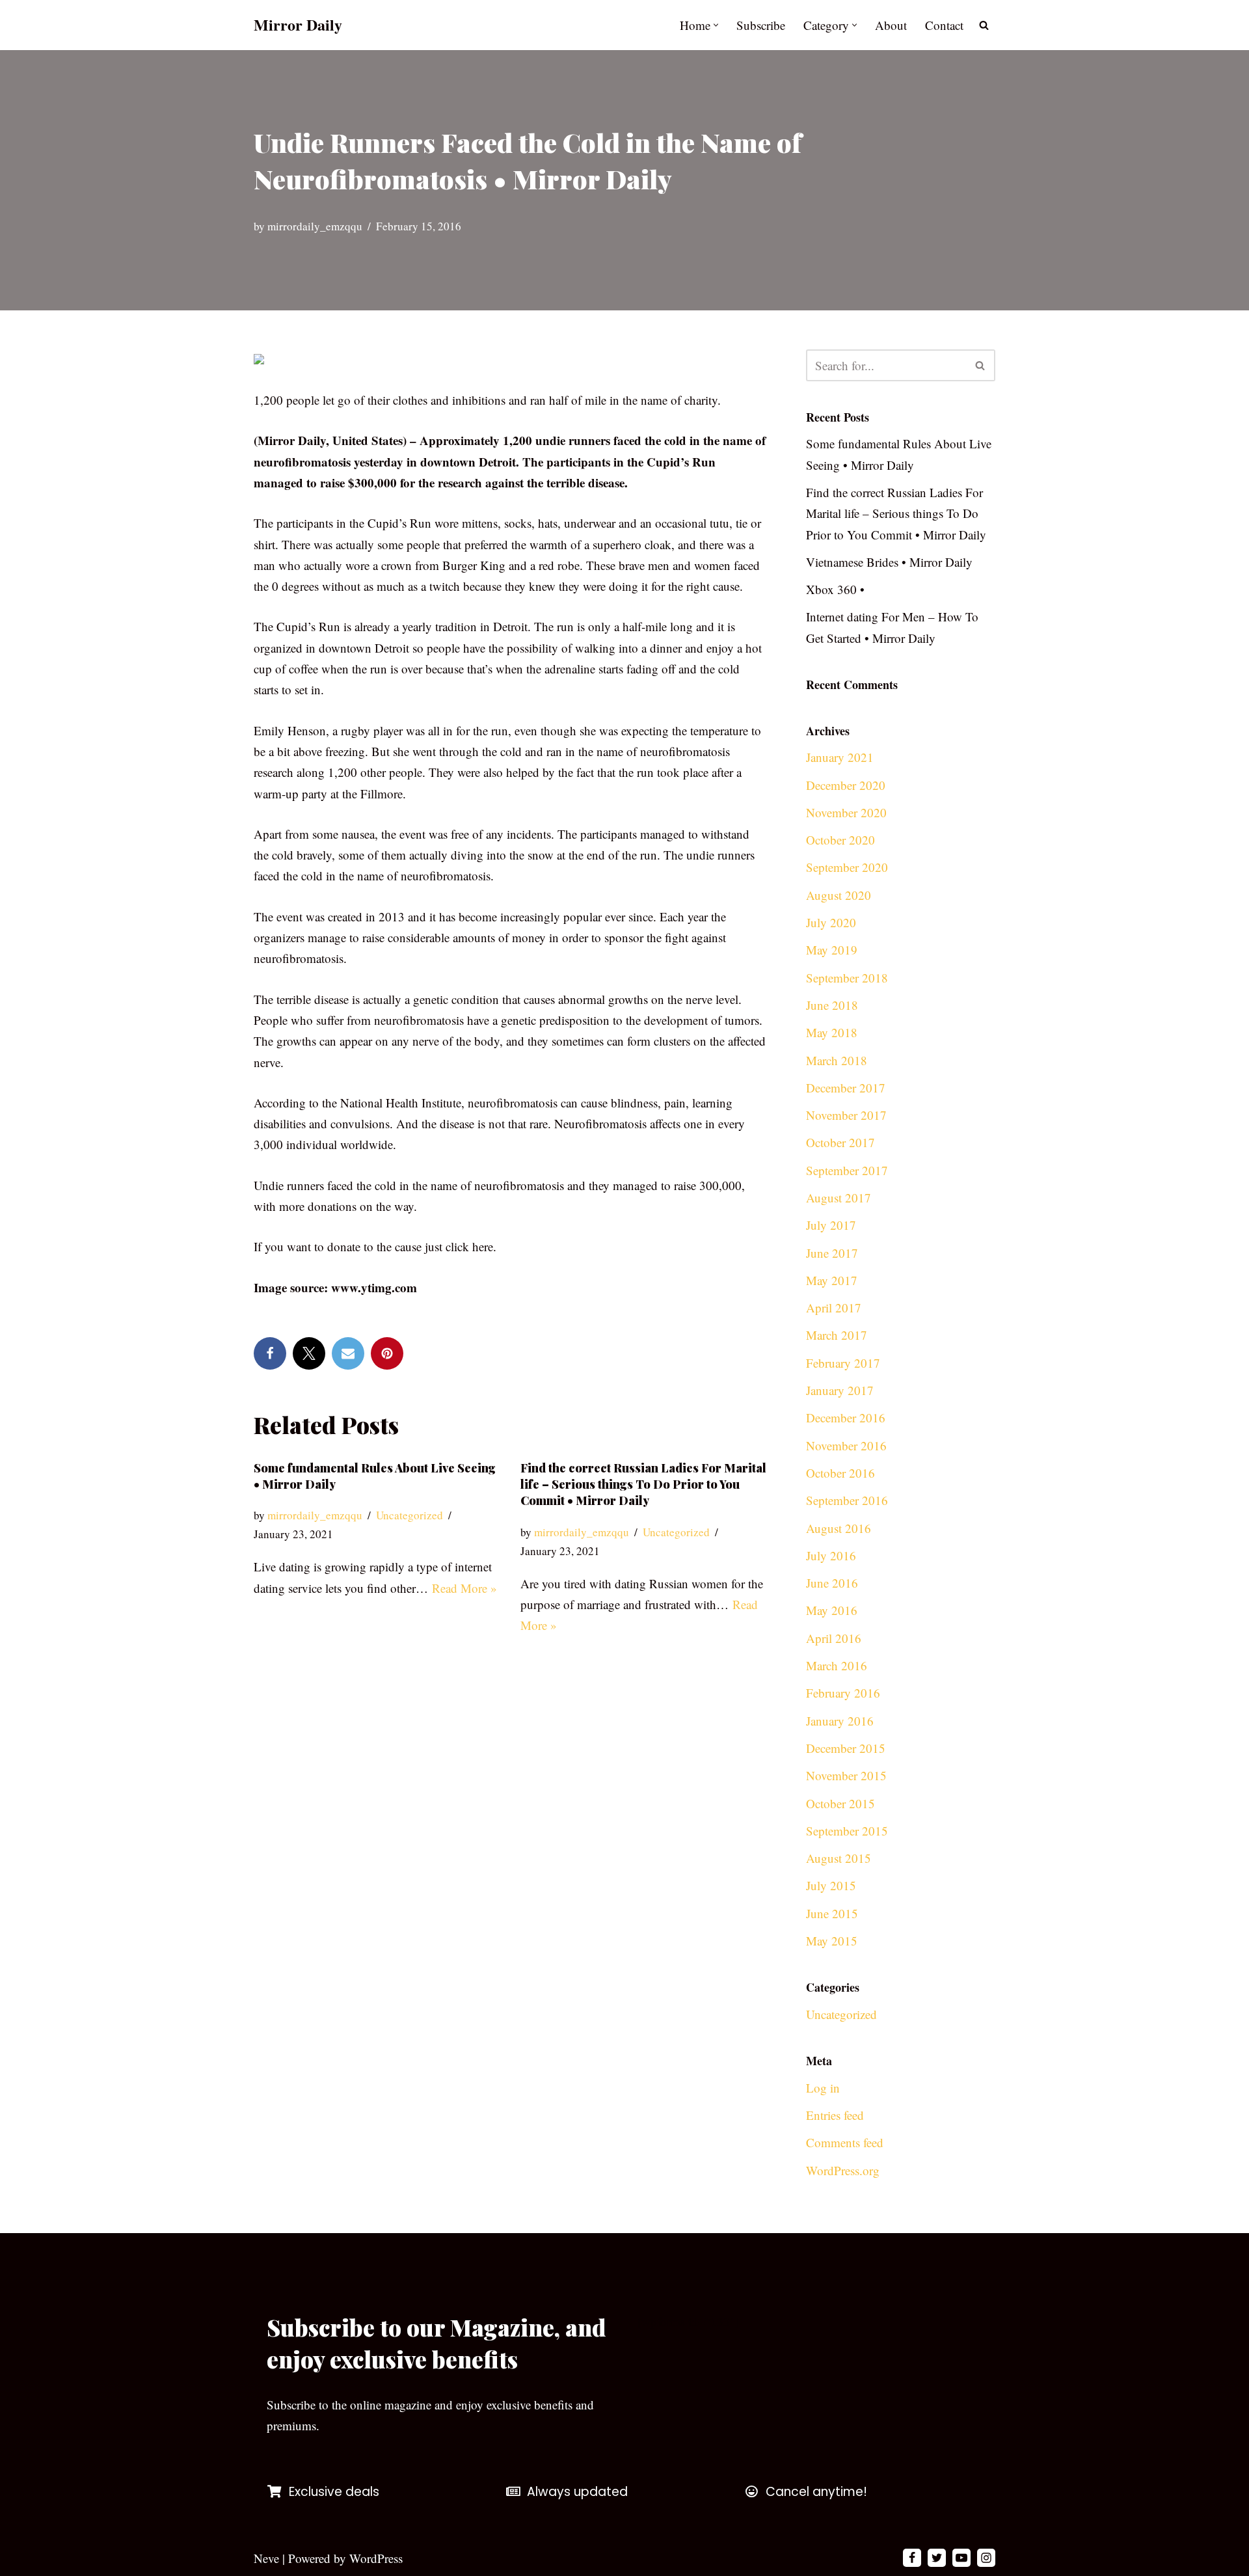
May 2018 (832, 1032)
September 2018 (847, 978)
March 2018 (837, 1060)
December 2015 (846, 1748)
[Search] (984, 25)
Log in (823, 2088)
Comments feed (845, 2142)
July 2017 (831, 1225)
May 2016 (832, 1610)
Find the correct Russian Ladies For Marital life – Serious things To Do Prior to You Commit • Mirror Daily (643, 1484)
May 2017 (832, 1280)
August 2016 (839, 1528)
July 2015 (831, 1885)
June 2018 (832, 1005)
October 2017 (840, 1142)
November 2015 (846, 1775)
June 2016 (832, 1583)
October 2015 (840, 1803)
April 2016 (834, 1638)
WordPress (376, 2558)
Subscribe (761, 25)
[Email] (348, 1353)
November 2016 (846, 1445)
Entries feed (835, 2115)
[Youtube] (961, 2558)
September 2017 (847, 1170)
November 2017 (846, 1115)
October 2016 (840, 1473)
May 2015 (832, 1941)
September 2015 (847, 1831)
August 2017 (839, 1198)
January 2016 (840, 1721)
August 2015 (839, 1858)
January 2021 (840, 757)
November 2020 (846, 812)
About (891, 25)
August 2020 (839, 895)
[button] (716, 25)
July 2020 (831, 922)
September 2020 (847, 867)
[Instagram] (986, 2558)
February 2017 (843, 1363)
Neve (266, 2558)
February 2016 (843, 1693)
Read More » (464, 1588)
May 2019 (832, 950)
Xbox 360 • (835, 589)
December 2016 (846, 1417)
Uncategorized (410, 1515)
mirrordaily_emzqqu (315, 226)
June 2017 (832, 1253)
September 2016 (847, 1500)
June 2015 (832, 1913)
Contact (944, 25)
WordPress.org (843, 2170)
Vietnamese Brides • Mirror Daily (889, 562)
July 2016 (831, 1555)
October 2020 (840, 840)
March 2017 (837, 1335)
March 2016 (837, 1665)
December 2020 (846, 785)
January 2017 (840, 1390)
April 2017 (834, 1308)
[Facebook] (270, 1353)
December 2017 (846, 1088)
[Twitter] (309, 1353)
